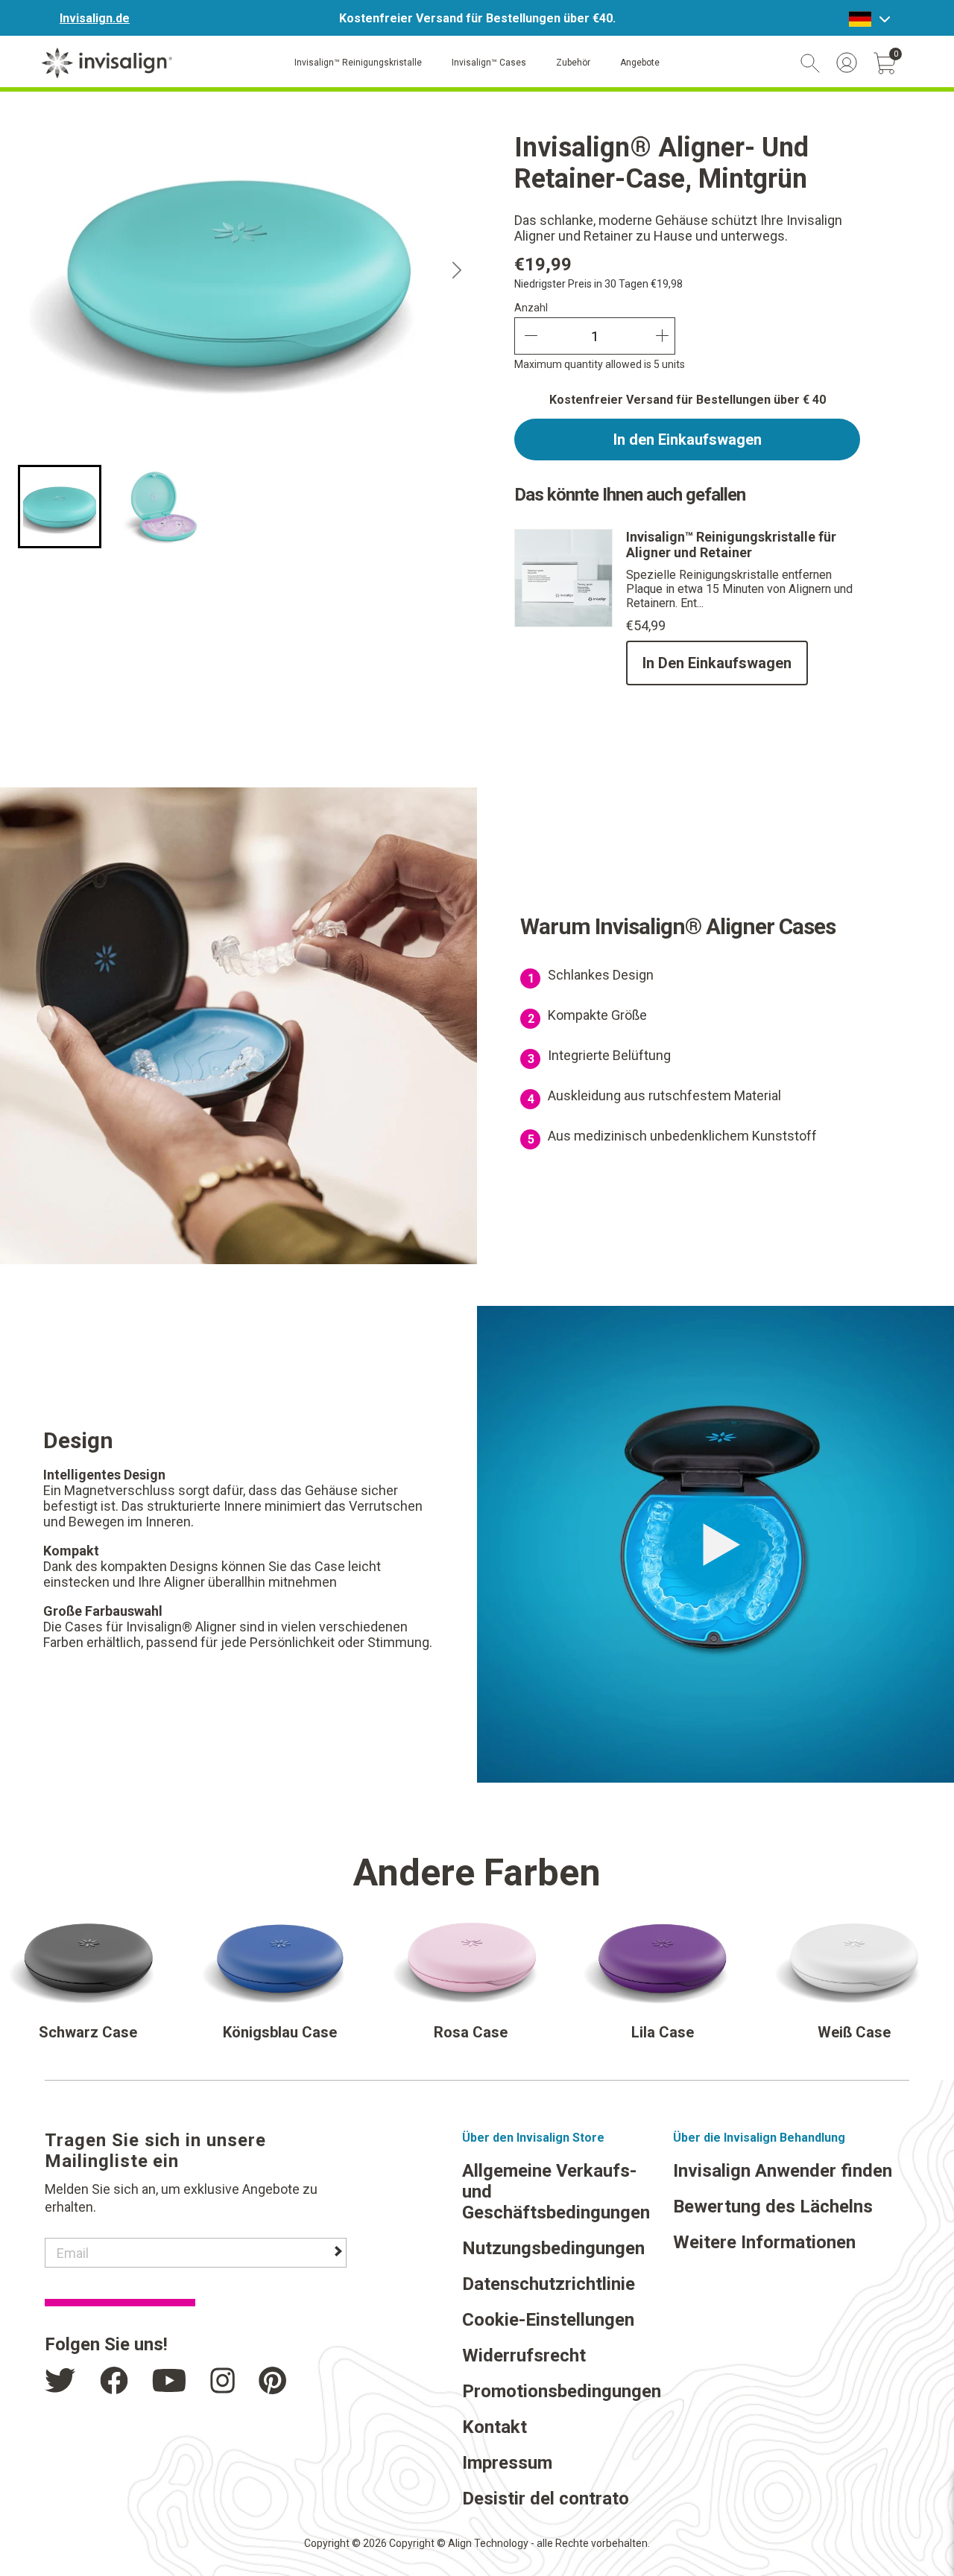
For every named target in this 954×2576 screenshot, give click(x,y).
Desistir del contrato (546, 2499)
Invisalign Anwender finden (783, 2171)
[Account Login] (847, 63)
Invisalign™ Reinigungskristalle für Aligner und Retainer (731, 545)
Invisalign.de (95, 18)
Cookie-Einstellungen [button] (548, 2320)
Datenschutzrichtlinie (549, 2284)
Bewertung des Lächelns (773, 2207)
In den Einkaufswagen (688, 440)
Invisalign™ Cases (489, 63)
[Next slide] (457, 271)
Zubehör (573, 63)
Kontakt (495, 2427)
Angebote (640, 63)
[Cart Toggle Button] (885, 63)
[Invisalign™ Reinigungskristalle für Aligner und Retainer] (563, 623)
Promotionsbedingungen (562, 2391)
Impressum (507, 2463)
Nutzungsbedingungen (553, 2248)
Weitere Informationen (764, 2242)
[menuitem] (60, 507)
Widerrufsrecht (524, 2355)
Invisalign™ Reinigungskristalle (358, 63)
